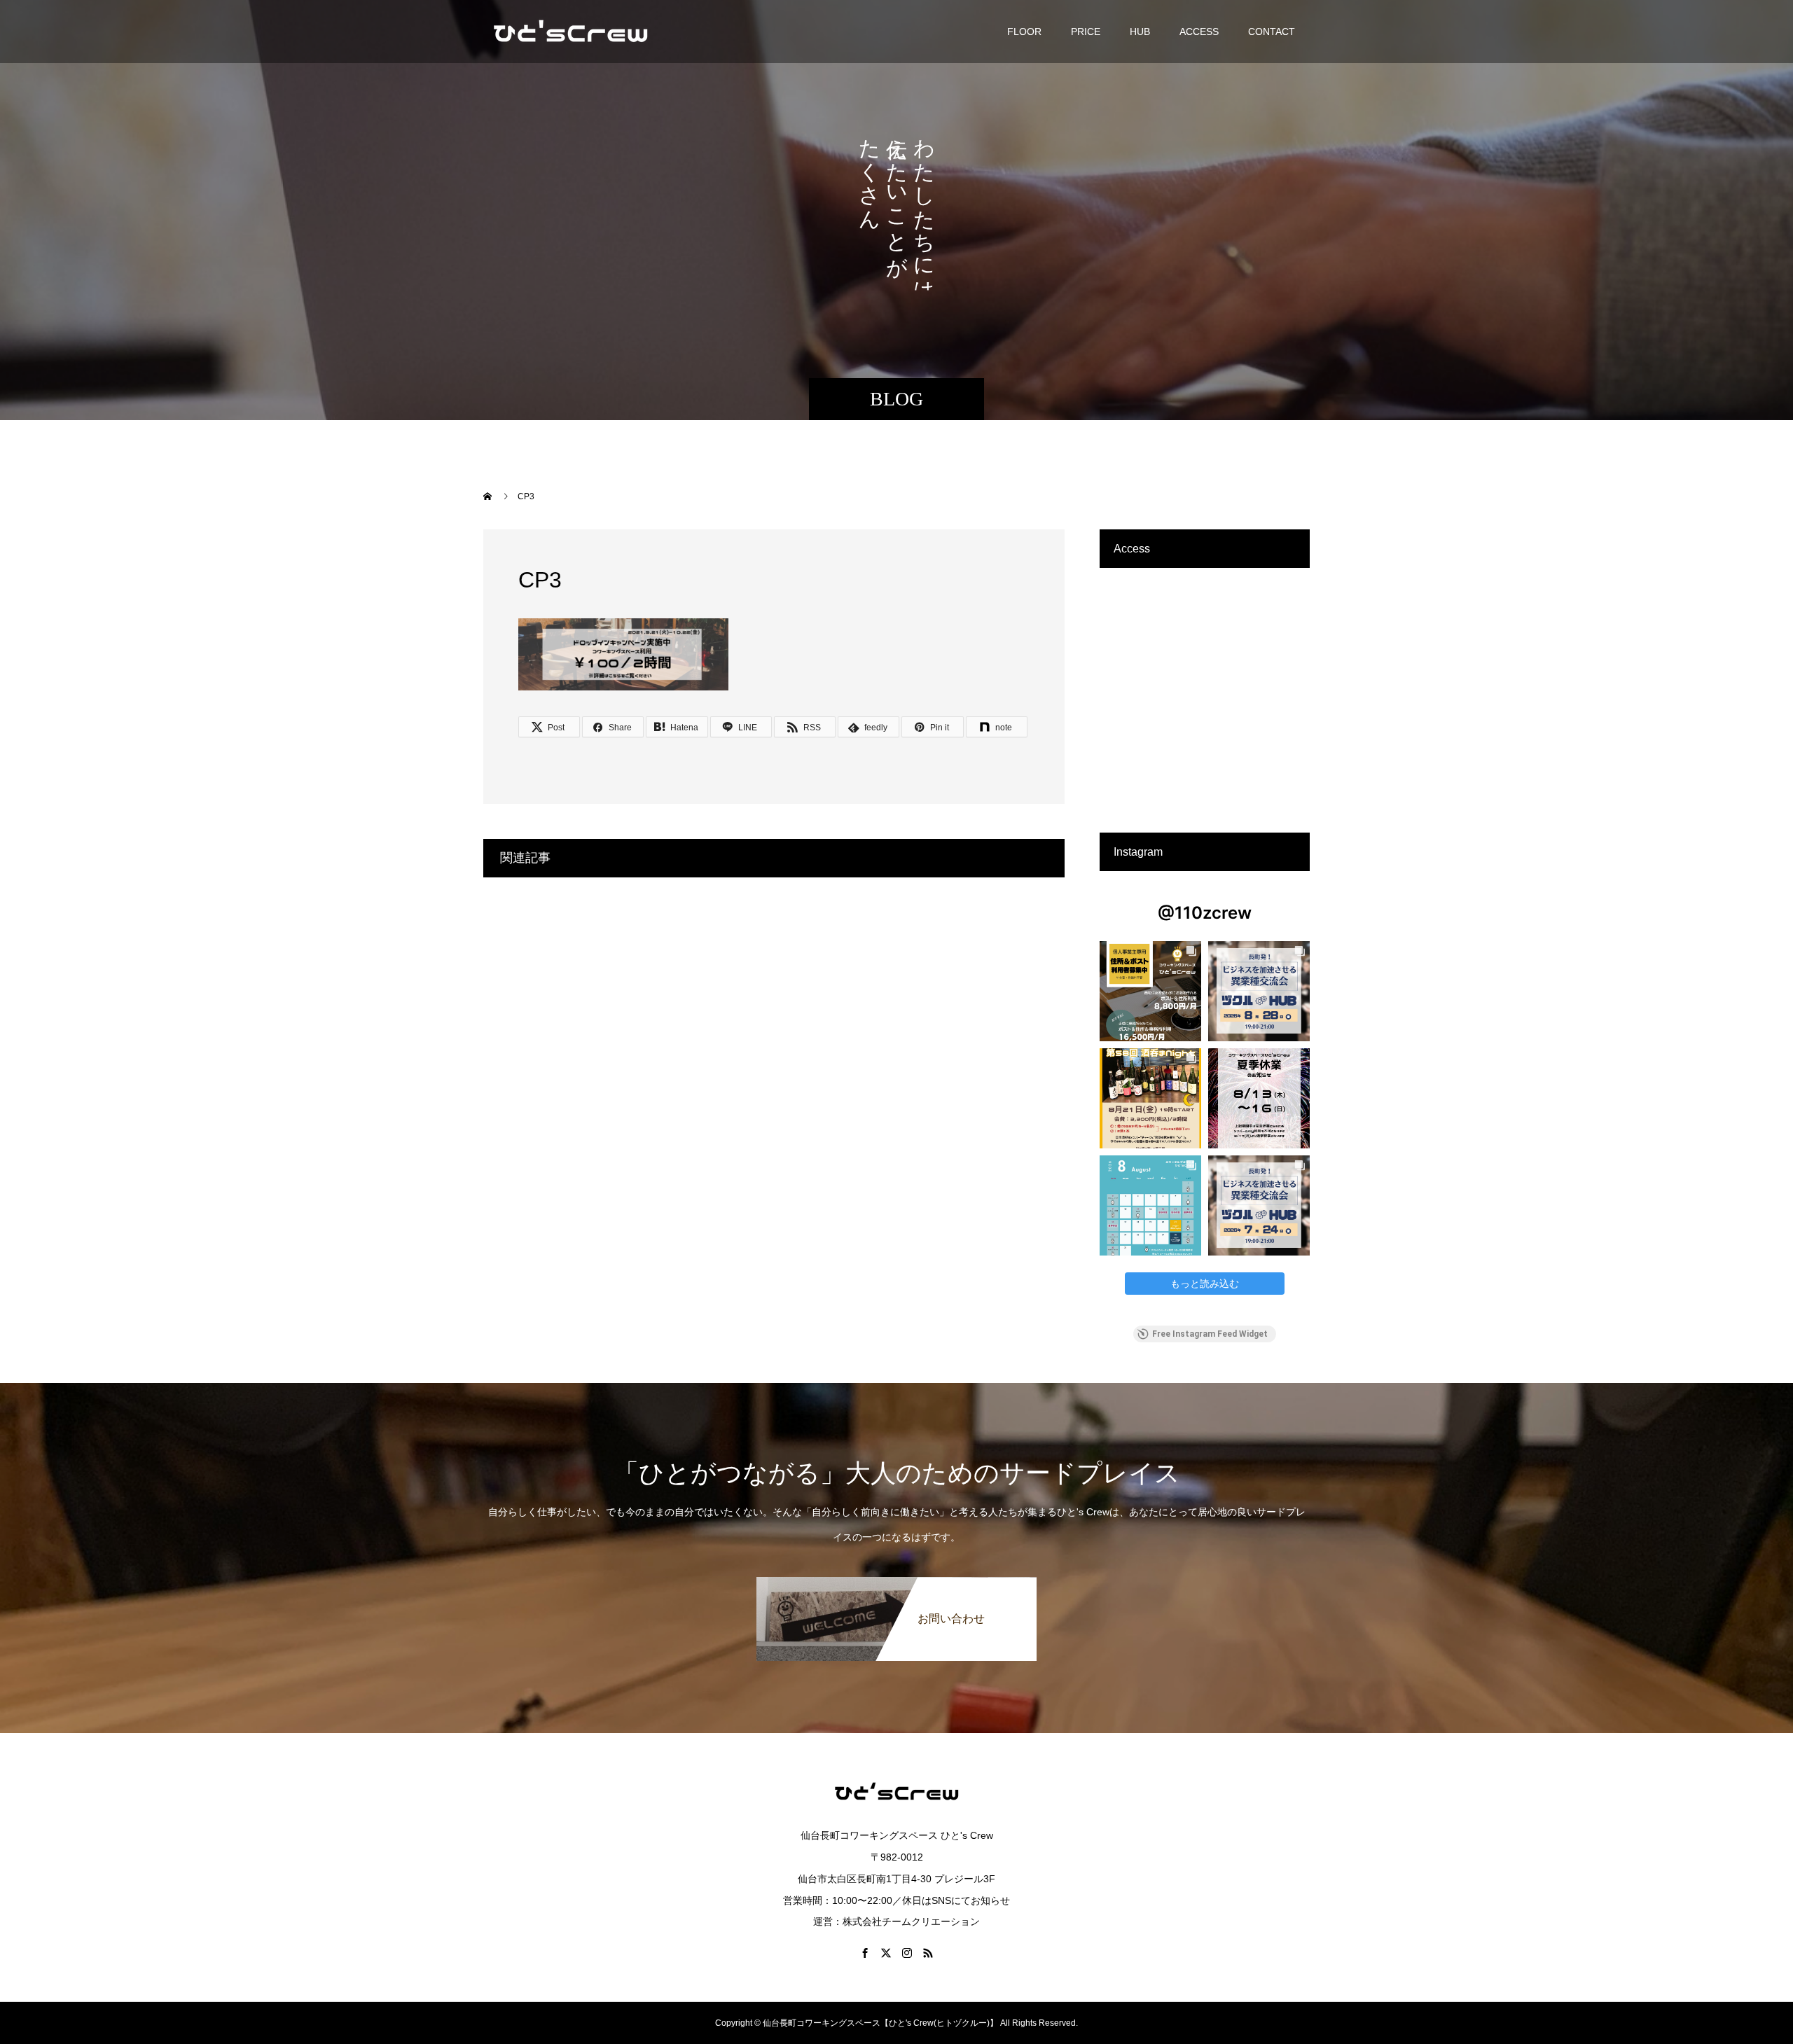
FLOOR (1024, 32)
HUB (1140, 32)
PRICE (1086, 32)
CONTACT (1272, 32)
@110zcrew (1205, 913)
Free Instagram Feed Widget (1210, 1334)
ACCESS (1199, 32)
